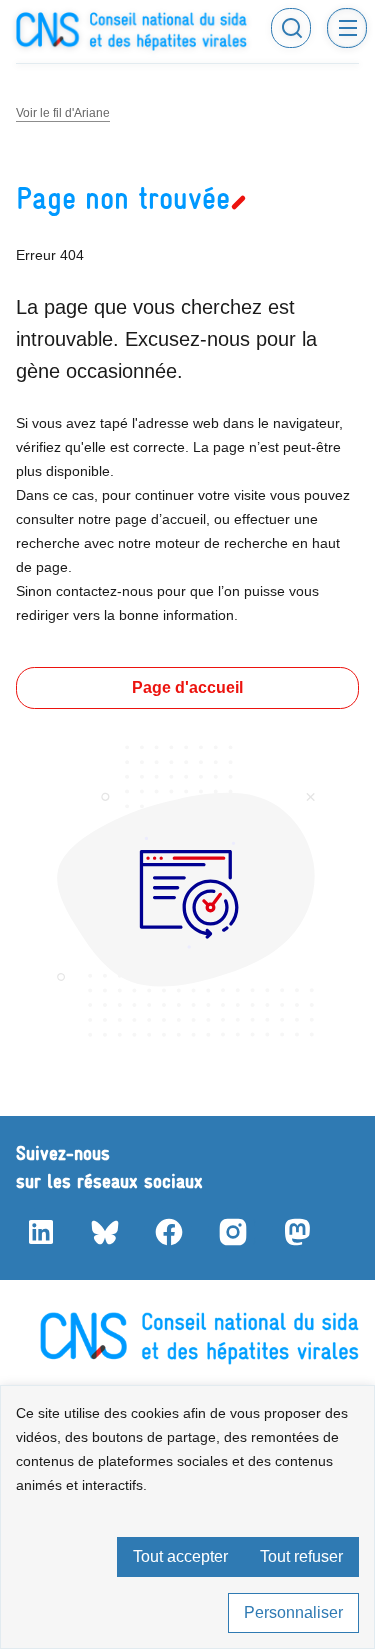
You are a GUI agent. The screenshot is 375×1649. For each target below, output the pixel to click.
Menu (347, 28)
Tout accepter (180, 1556)
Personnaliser (293, 1612)
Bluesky (104, 1232)
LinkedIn (40, 1232)
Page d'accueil (187, 687)
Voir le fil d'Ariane (63, 113)
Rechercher (291, 28)
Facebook (168, 1232)
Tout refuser (301, 1556)
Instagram (232, 1232)
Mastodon (296, 1232)
